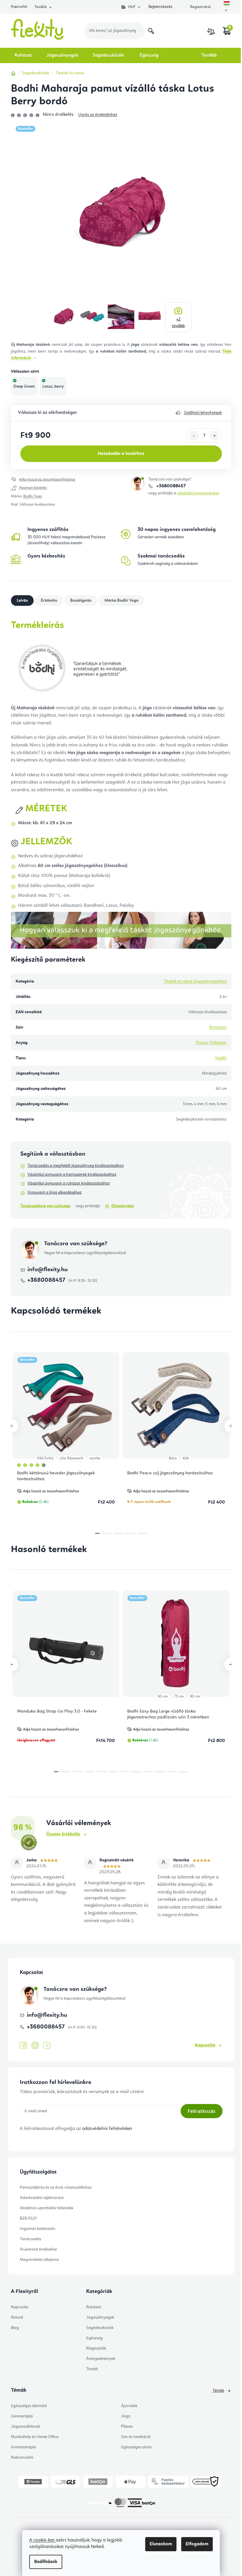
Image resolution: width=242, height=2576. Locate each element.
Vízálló (221, 1058)
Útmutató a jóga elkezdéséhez (54, 1192)
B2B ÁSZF (28, 2218)
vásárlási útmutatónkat (198, 493)
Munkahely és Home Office (35, 2437)
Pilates (127, 2427)
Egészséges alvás (136, 2447)
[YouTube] (47, 2046)
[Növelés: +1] (215, 436)
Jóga (126, 2416)
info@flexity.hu (48, 1270)
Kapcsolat (19, 7)
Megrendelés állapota (39, 2260)
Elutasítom (161, 2544)
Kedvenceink (22, 2457)
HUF (132, 7)
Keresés (151, 31)
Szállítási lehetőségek (203, 413)
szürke (95, 1458)
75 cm (179, 1696)
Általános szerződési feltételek (47, 2208)
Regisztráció (200, 7)
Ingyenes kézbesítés (37, 2229)
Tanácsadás (31, 2239)
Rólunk (17, 2317)
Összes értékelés (63, 1834)
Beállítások (46, 2562)
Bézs (173, 1458)
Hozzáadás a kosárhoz (121, 454)
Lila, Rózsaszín (72, 1458)
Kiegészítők (96, 2348)
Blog (15, 2328)
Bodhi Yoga (33, 496)
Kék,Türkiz (45, 1458)
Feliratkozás (202, 2111)
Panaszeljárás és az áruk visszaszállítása (56, 2187)
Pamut (202, 1043)
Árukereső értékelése (38, 2249)
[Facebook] (23, 2046)
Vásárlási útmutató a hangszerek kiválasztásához (72, 1175)
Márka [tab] (121, 601)
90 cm (195, 1696)
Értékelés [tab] (49, 601)
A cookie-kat (42, 2540)
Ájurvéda (129, 2406)
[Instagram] (35, 2045)
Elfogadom (197, 2544)
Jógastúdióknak (26, 2427)
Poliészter (218, 1043)
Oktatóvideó (123, 1206)
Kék (186, 1458)
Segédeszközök (100, 2328)
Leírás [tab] (22, 601)
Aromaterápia (23, 2447)
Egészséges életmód (29, 2406)
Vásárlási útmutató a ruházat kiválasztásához (69, 1183)
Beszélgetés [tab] (81, 601)
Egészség (94, 2338)
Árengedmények (101, 2359)
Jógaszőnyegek (100, 2317)
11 (184, 1772)
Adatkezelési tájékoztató (42, 2198)
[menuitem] (27, 55)
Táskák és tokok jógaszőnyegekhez (195, 981)
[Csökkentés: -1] (194, 436)
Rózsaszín (218, 1027)
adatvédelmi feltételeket (107, 2129)
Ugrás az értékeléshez (98, 115)
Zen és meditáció (136, 2437)
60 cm (163, 1696)
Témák (92, 2369)
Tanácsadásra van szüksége (45, 1206)
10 (172, 1772)
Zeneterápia (22, 2416)
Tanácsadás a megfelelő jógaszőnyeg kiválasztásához (76, 1166)
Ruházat (94, 2307)
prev (11, 1426)
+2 (178, 323)
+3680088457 (170, 486)
